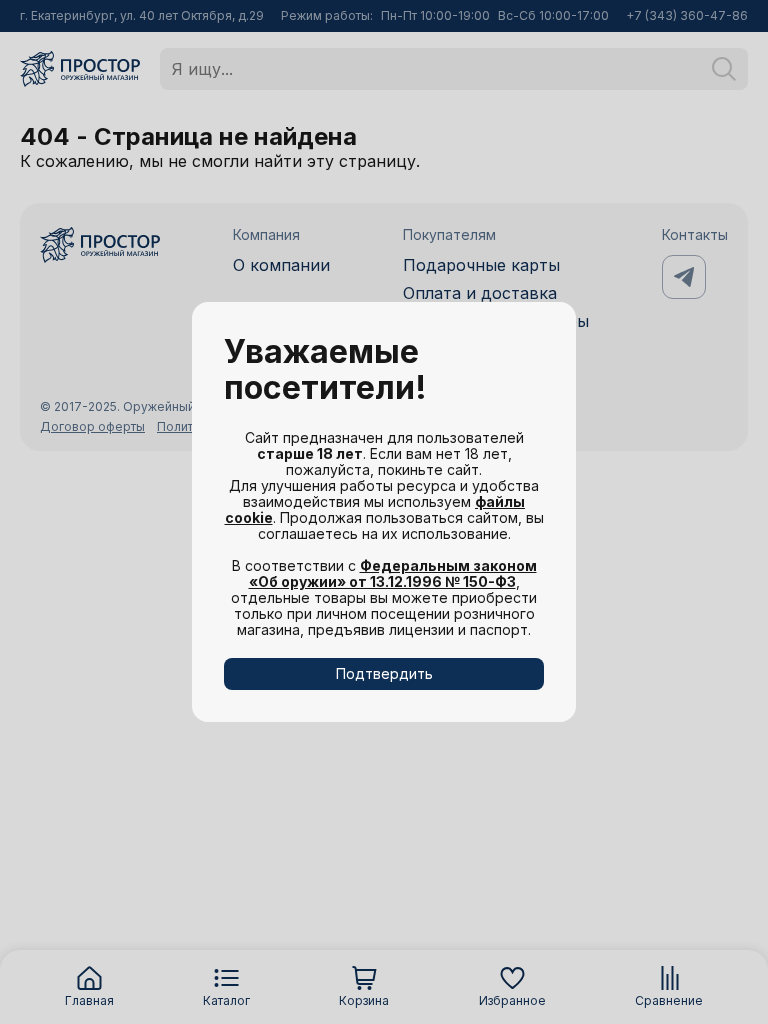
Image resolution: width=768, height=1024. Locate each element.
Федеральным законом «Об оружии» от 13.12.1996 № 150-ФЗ (393, 573)
